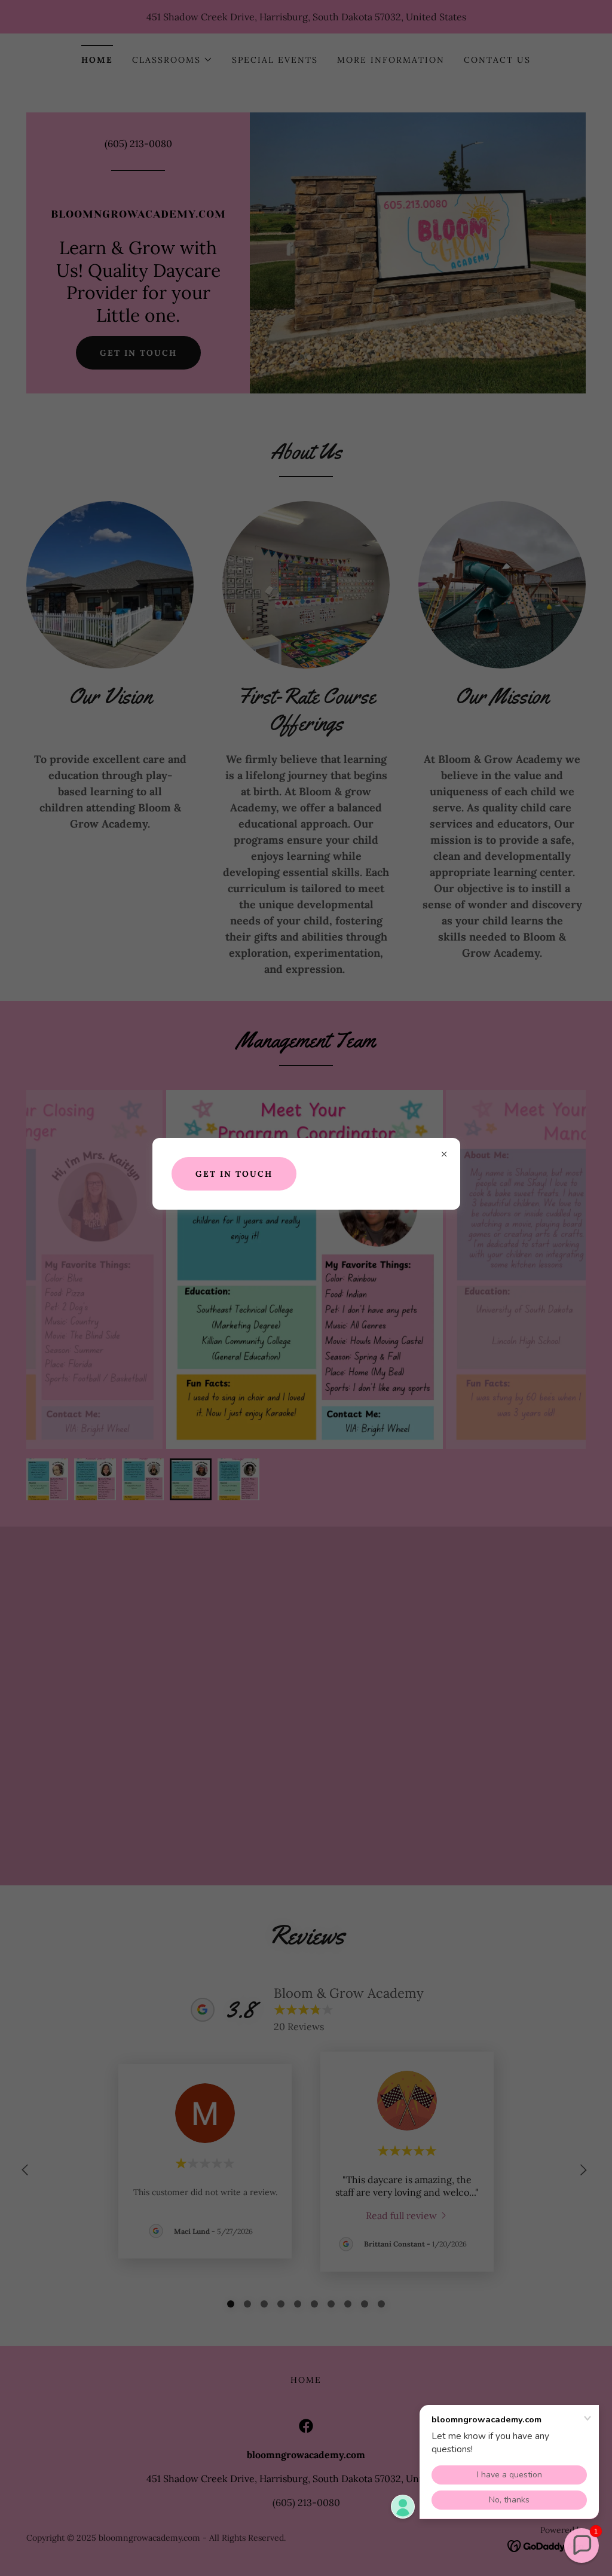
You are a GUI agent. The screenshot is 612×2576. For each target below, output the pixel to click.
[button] (582, 2546)
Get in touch (234, 1174)
